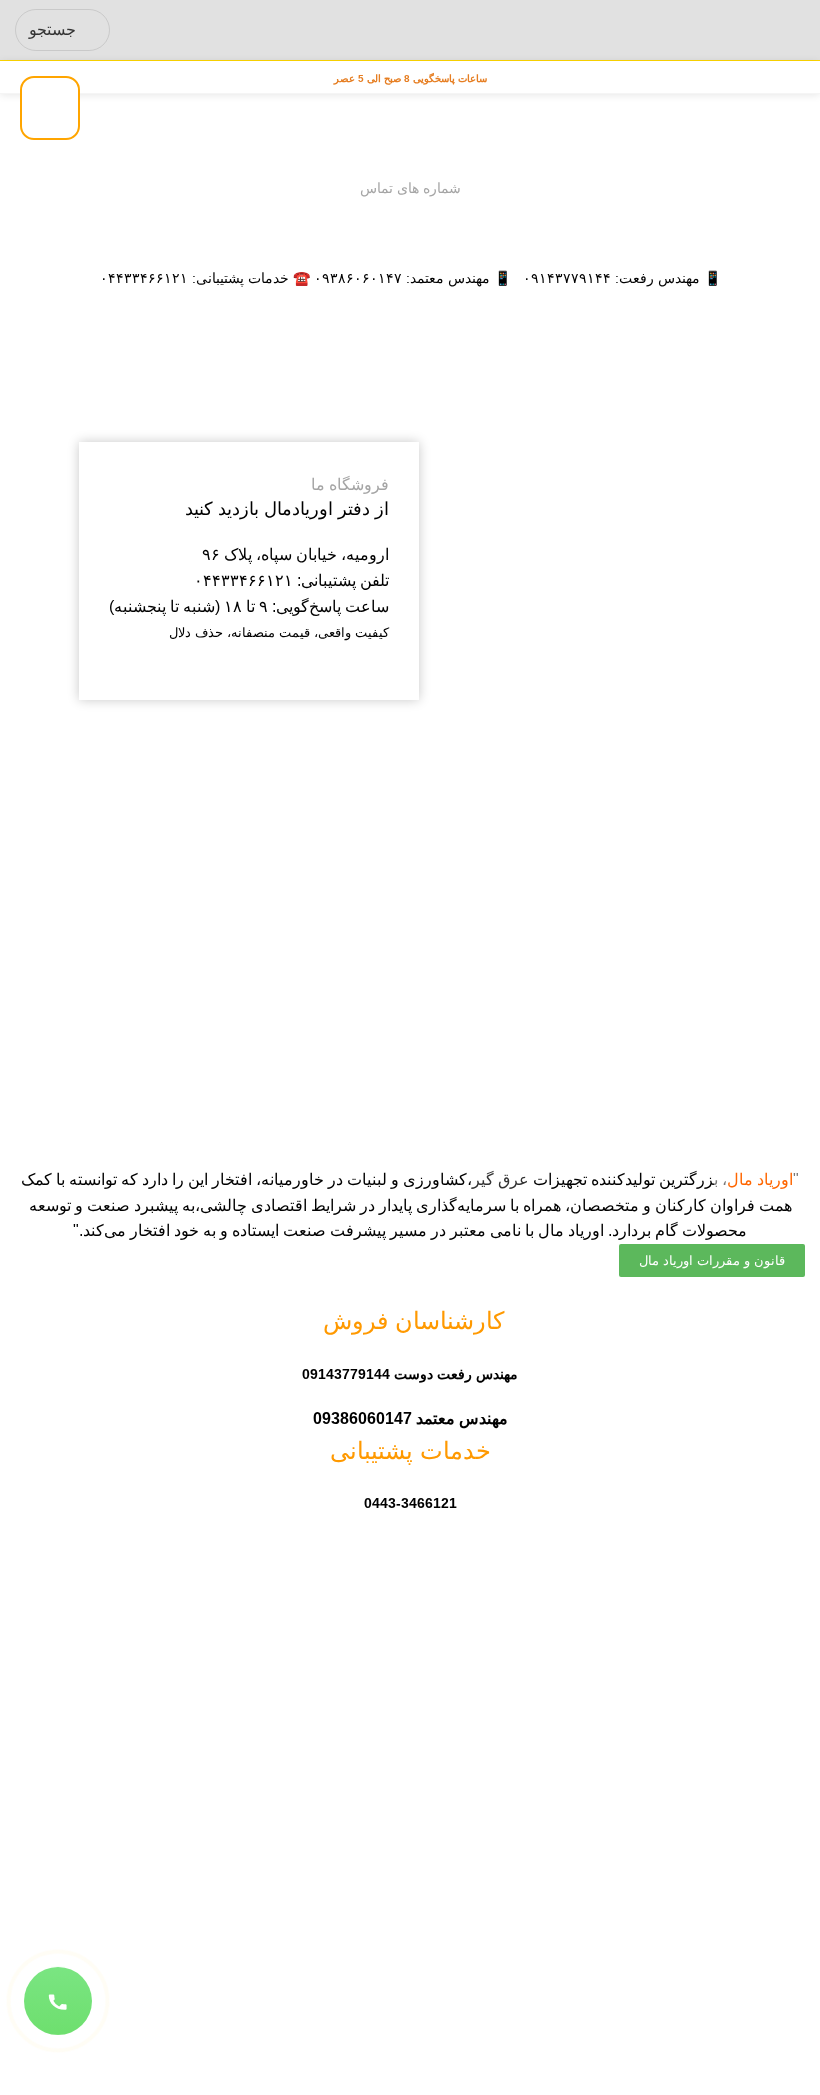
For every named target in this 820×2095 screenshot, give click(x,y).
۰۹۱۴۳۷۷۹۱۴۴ (567, 278)
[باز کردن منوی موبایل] (797, 30)
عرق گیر (500, 1179)
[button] (58, 2000)
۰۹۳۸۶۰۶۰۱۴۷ (358, 278)
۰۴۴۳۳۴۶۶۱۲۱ (144, 278)
